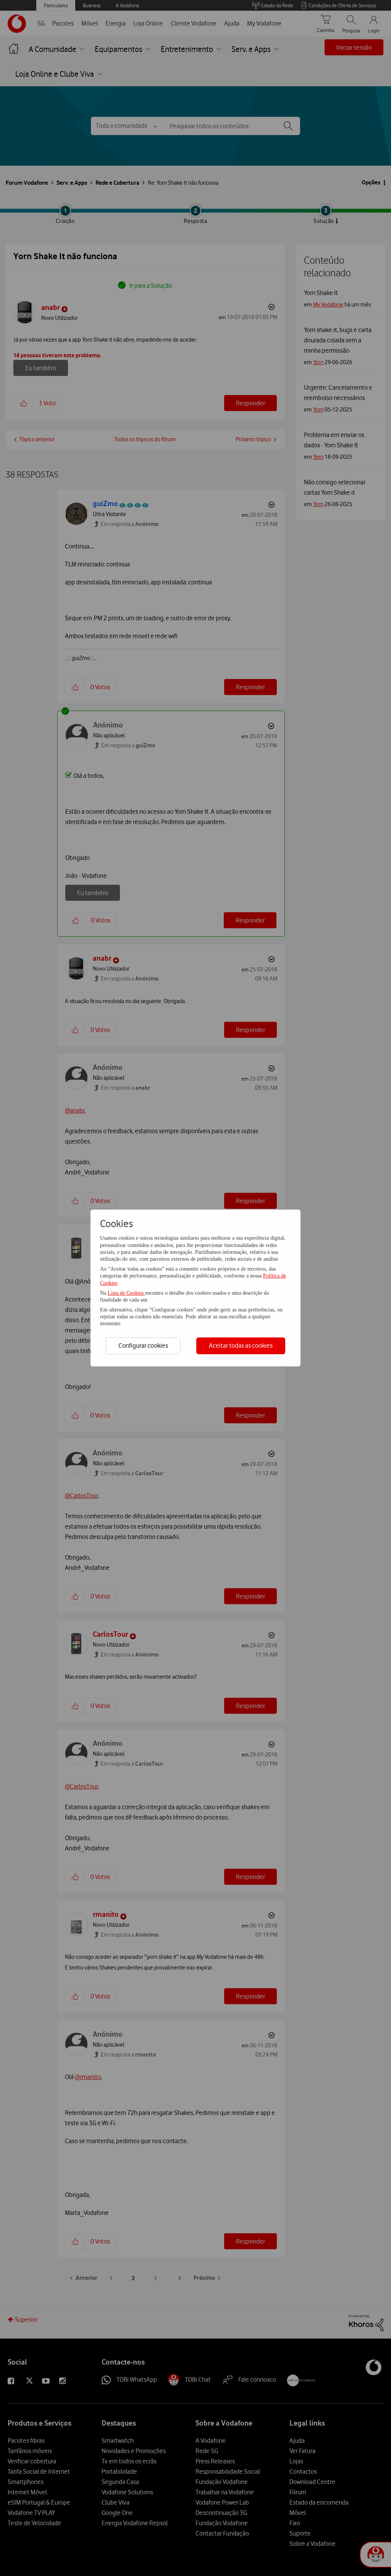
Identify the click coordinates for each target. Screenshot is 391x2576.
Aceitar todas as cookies (241, 1345)
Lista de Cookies (126, 1293)
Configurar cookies (143, 1345)
